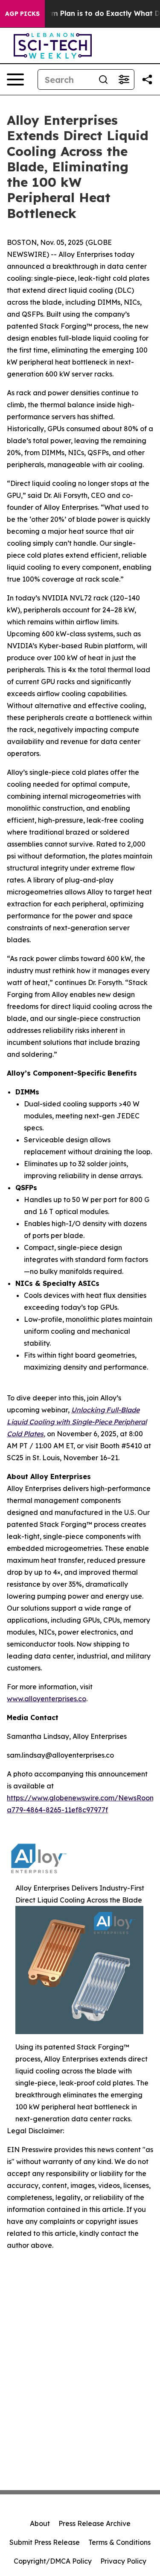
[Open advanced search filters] (124, 79)
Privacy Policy (123, 2561)
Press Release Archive (95, 2523)
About (40, 2523)
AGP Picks (22, 14)
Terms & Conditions (119, 2542)
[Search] (103, 79)
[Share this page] (147, 79)
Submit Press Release (45, 2542)
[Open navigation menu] (15, 79)
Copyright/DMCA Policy (53, 2561)
